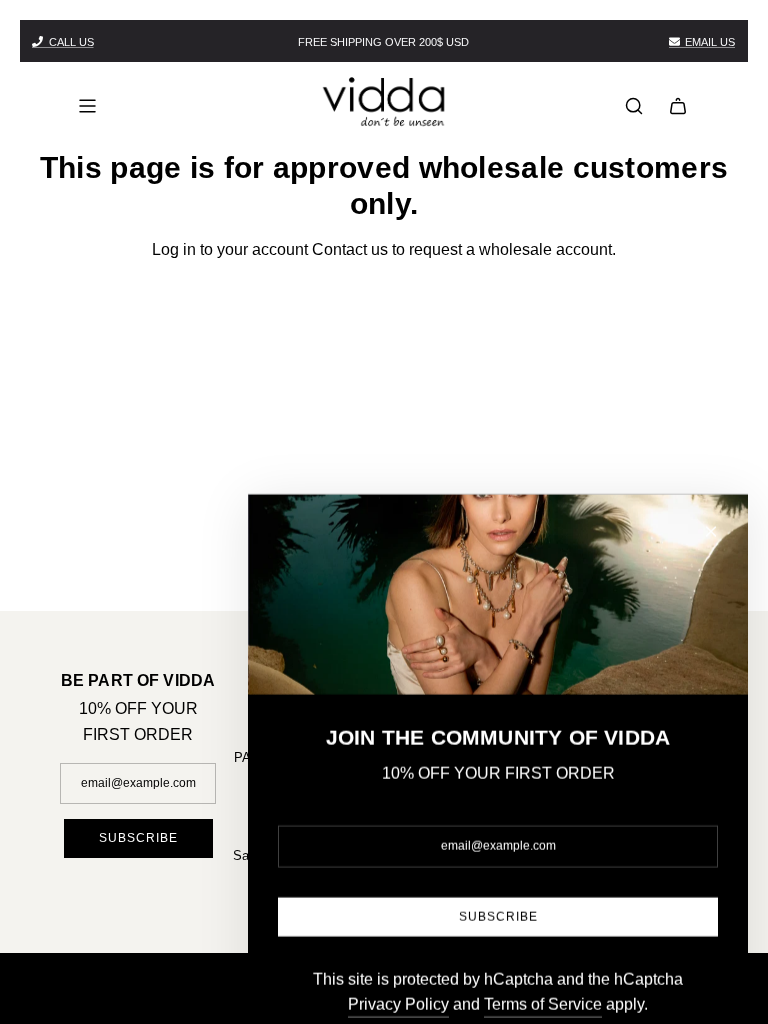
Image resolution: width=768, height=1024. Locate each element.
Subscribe (138, 838)
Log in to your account (230, 249)
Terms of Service (543, 945)
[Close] (711, 473)
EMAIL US (710, 42)
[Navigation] (87, 106)
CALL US (71, 42)
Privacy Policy (398, 945)
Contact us (350, 249)
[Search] (634, 106)
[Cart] (678, 106)
